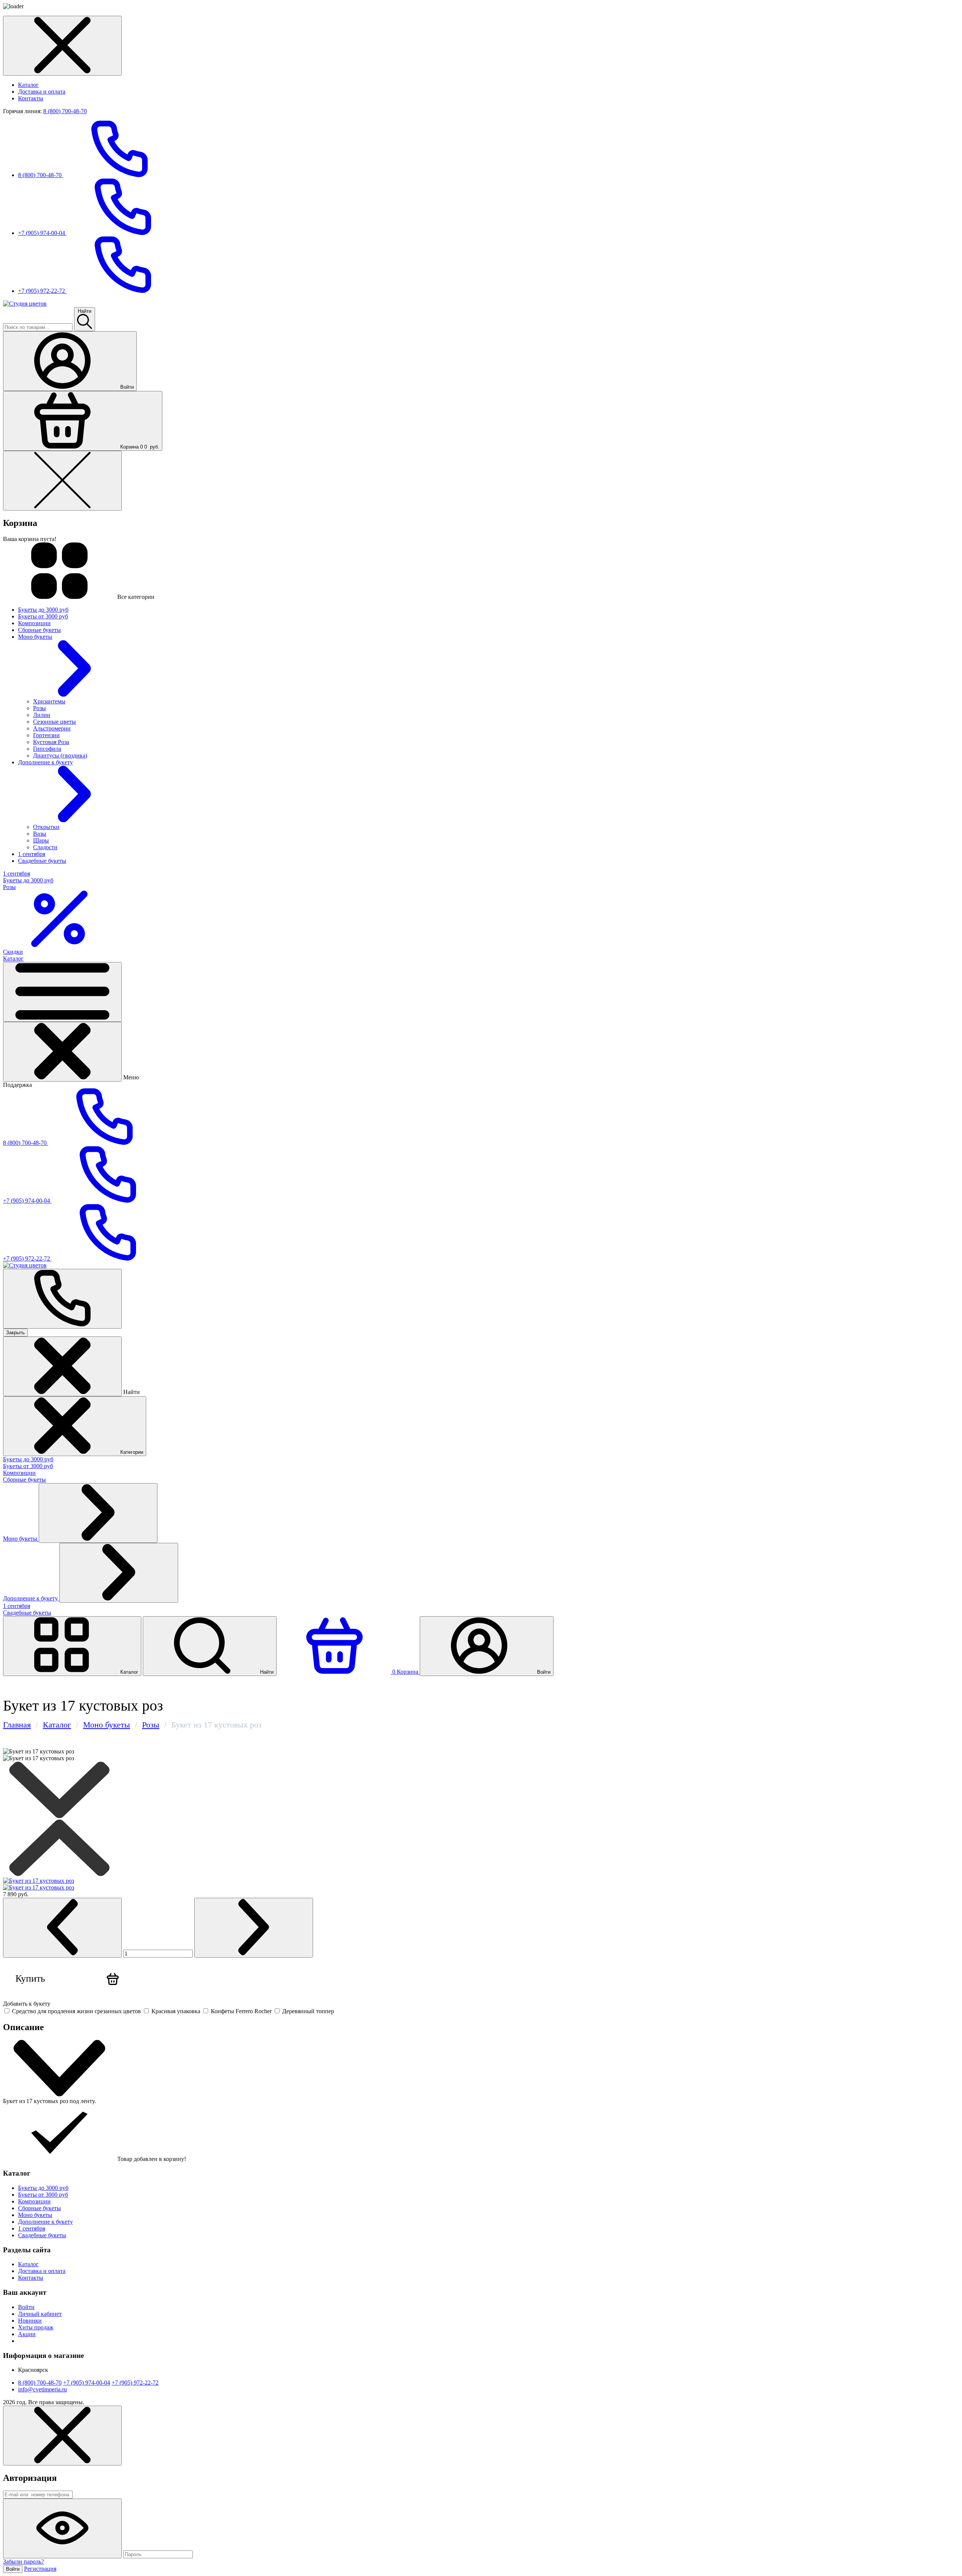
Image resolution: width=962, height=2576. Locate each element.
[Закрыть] (62, 1052)
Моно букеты (21, 1539)
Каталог (28, 85)
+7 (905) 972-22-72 (42, 291)
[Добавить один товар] (254, 1928)
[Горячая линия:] (62, 1299)
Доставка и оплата (42, 92)
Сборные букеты (24, 1480)
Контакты (31, 98)
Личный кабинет (40, 2314)
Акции (27, 2334)
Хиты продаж (36, 2327)
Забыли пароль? (23, 2562)
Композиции (19, 1473)
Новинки (30, 2321)
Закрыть (15, 1333)
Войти (26, 2307)
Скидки (13, 952)
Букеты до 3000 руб (28, 1459)
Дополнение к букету (31, 1598)
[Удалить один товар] (62, 1928)
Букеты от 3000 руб (28, 1466)
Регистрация (40, 2569)
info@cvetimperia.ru (42, 2389)
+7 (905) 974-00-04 (42, 233)
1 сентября (17, 1606)
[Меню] (62, 992)
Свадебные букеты (27, 1613)
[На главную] (25, 304)
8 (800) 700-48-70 (65, 111)
